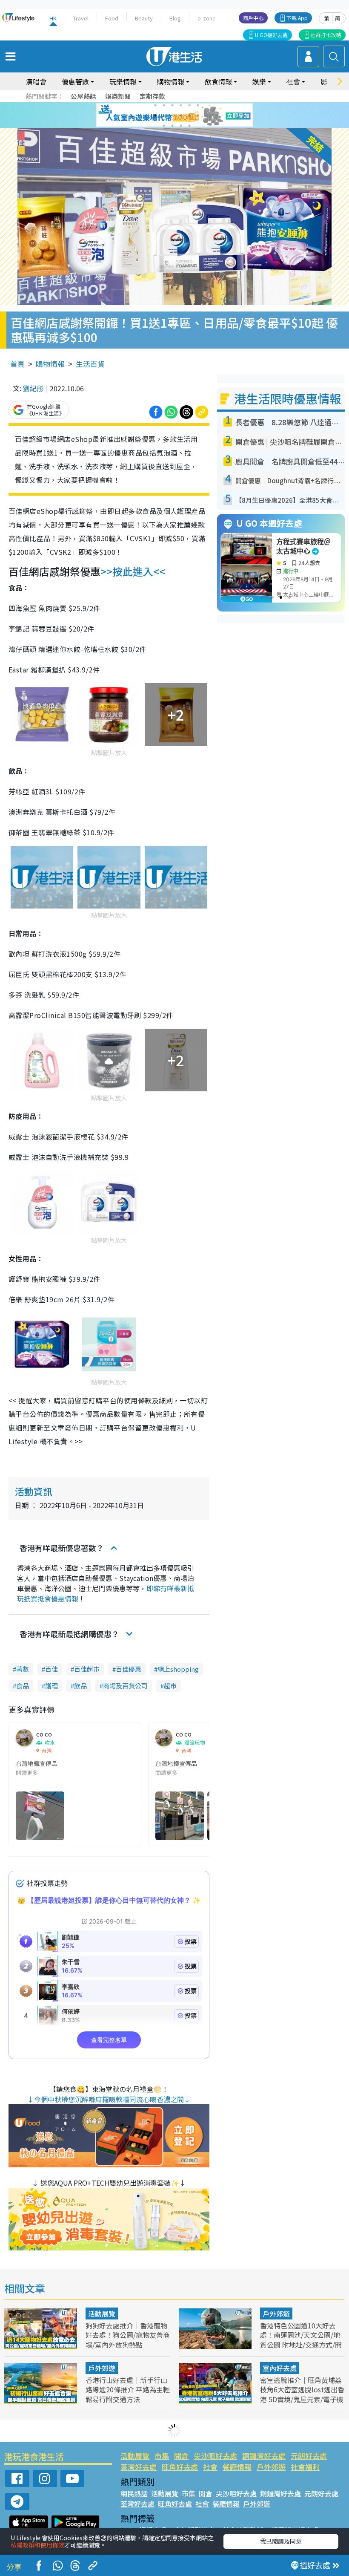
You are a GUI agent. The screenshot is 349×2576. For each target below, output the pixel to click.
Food (112, 18)
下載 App (297, 18)
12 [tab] (198, 115)
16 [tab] (189, 126)
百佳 (51, 1669)
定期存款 (152, 96)
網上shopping (178, 1669)
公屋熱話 (83, 96)
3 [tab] (172, 105)
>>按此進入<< (133, 571)
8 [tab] (164, 115)
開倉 (181, 2456)
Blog (175, 18)
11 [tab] (189, 115)
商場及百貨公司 (125, 1686)
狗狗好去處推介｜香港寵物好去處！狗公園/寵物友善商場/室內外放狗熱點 (128, 2335)
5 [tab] (189, 105)
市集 (162, 2456)
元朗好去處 (309, 2456)
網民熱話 (134, 2493)
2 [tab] (164, 105)
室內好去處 (280, 2368)
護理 (51, 1686)
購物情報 (50, 364)
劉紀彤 (33, 388)
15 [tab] (181, 126)
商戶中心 (253, 18)
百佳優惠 (129, 1669)
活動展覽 (102, 2313)
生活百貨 (90, 364)
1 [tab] (155, 105)
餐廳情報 (237, 2467)
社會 (210, 2467)
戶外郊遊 (276, 2313)
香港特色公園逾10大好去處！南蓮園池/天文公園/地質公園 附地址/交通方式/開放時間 (301, 2339)
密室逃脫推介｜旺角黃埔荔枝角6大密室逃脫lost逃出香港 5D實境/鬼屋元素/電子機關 (302, 2394)
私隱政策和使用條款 (37, 2545)
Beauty (144, 18)
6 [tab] (198, 105)
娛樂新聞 (118, 96)
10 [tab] (181, 115)
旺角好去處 (180, 2467)
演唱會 (36, 81)
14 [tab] (172, 126)
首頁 (17, 364)
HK (53, 18)
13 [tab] (164, 126)
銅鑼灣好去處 (264, 2456)
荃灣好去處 (139, 2467)
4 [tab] (181, 105)
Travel (81, 18)
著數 (23, 1669)
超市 (170, 1686)
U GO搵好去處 (271, 35)
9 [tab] (172, 115)
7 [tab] (155, 115)
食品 (23, 1686)
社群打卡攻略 (326, 35)
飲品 (80, 1686)
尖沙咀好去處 (215, 2456)
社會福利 (305, 2467)
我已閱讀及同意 (281, 2541)
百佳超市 (87, 1669)
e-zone (207, 18)
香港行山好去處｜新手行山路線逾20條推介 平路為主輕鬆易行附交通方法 (128, 2389)
